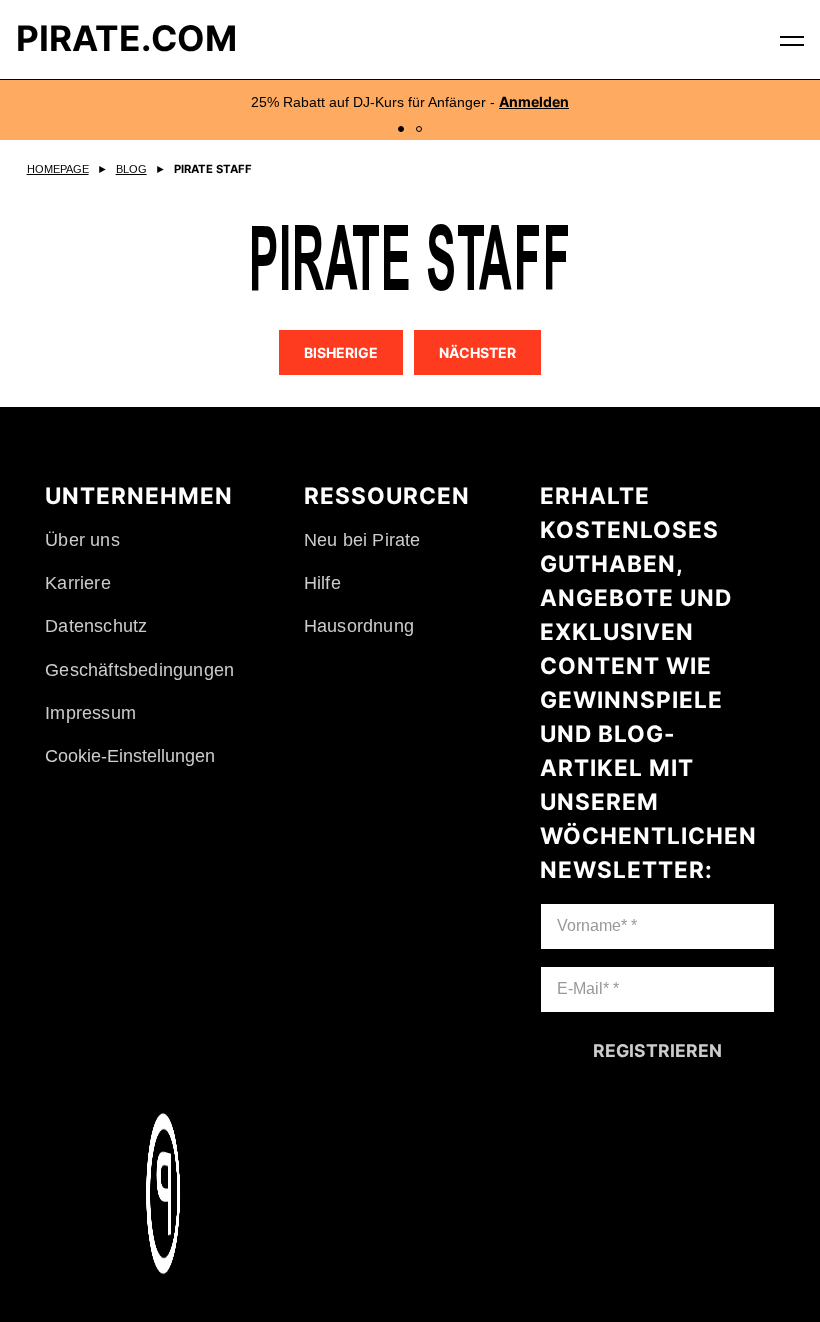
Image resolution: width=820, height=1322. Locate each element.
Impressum (90, 713)
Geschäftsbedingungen (139, 670)
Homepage (58, 169)
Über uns (82, 540)
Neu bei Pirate (361, 540)
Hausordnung (358, 626)
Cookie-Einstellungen (130, 756)
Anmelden (534, 102)
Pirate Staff (214, 169)
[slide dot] (401, 129)
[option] (410, 110)
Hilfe (321, 583)
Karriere (78, 583)
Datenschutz (96, 626)
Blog (131, 169)
